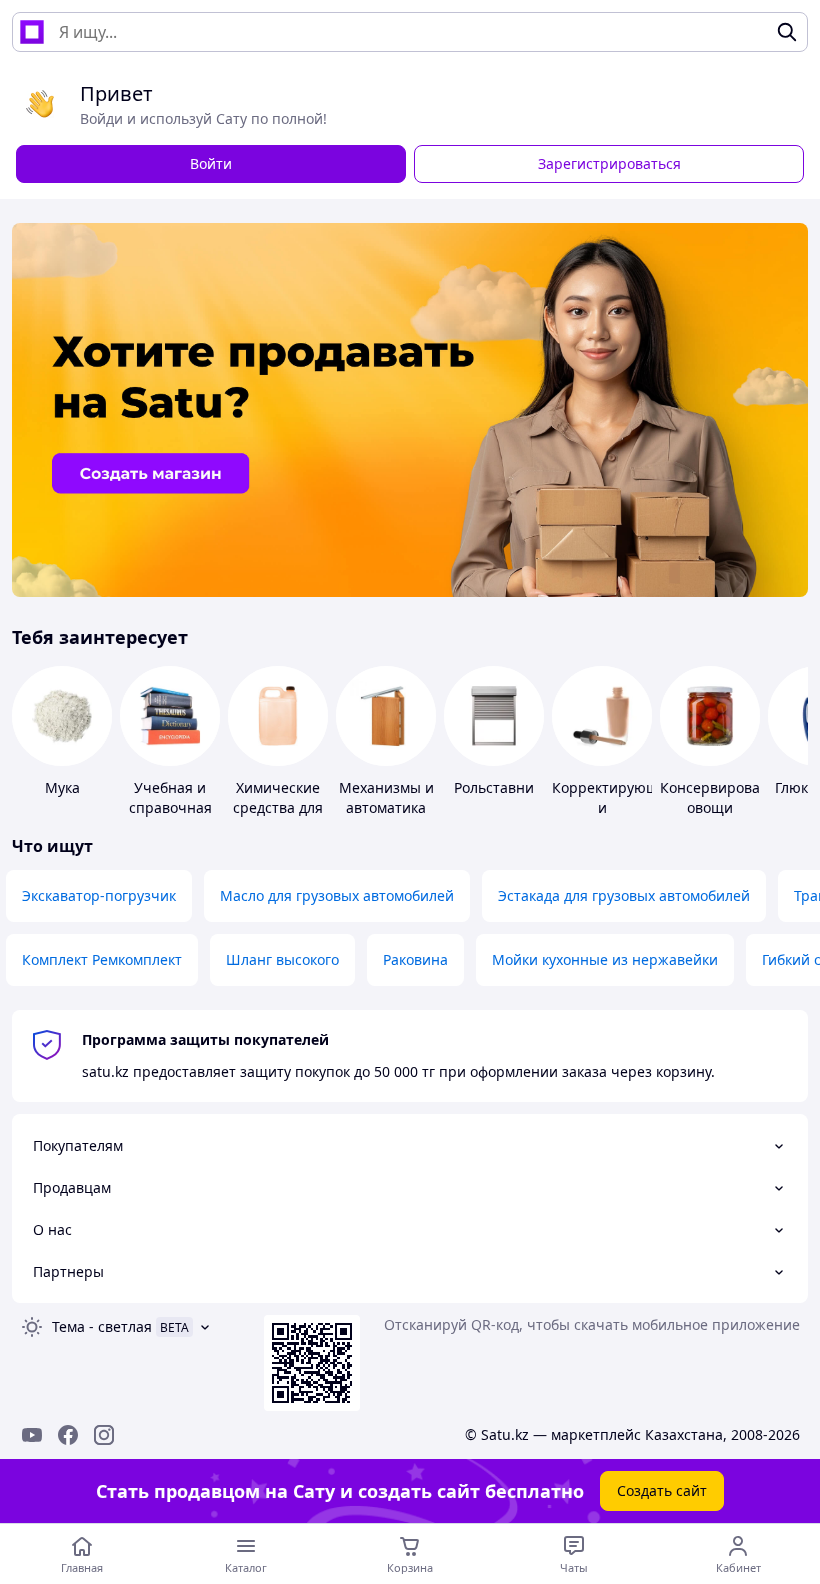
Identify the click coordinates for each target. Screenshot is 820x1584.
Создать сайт (662, 1490)
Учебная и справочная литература (170, 807)
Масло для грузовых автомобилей (337, 895)
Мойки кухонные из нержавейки (605, 959)
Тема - (102, 1326)
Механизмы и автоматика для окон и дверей (386, 817)
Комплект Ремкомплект (102, 959)
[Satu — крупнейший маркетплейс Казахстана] (32, 32)
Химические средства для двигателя (278, 807)
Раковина (415, 959)
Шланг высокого (282, 959)
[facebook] (68, 1435)
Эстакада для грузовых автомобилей (624, 895)
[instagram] (104, 1435)
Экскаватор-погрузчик (99, 895)
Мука (62, 787)
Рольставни (494, 787)
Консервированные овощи (728, 797)
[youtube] (32, 1435)
